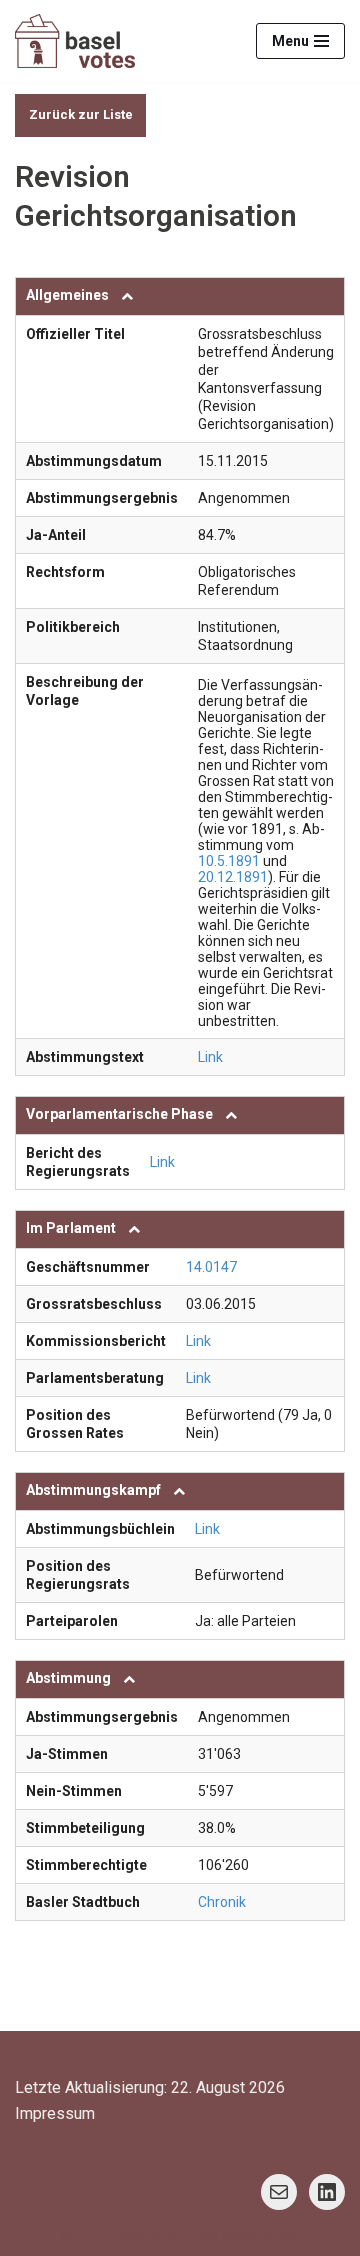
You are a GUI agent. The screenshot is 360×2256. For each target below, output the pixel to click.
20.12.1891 (233, 877)
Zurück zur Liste (81, 114)
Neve (78, 2234)
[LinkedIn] (327, 2192)
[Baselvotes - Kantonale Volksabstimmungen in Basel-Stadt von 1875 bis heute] (75, 41)
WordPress (261, 2234)
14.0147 (211, 1267)
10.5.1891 (229, 861)
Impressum (55, 2113)
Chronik (222, 1902)
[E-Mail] (279, 2192)
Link (210, 1057)
